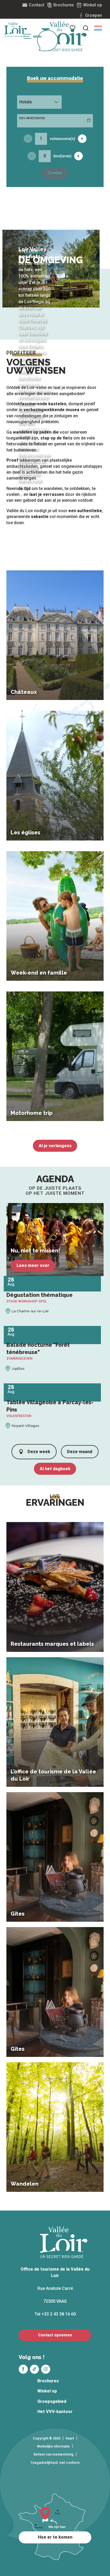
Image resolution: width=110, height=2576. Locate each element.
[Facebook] (23, 2369)
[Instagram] (46, 2369)
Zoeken (55, 173)
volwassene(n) (62, 139)
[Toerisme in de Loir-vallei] (64, 36)
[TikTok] (34, 2369)
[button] (98, 28)
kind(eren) (62, 156)
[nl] (98, 28)
